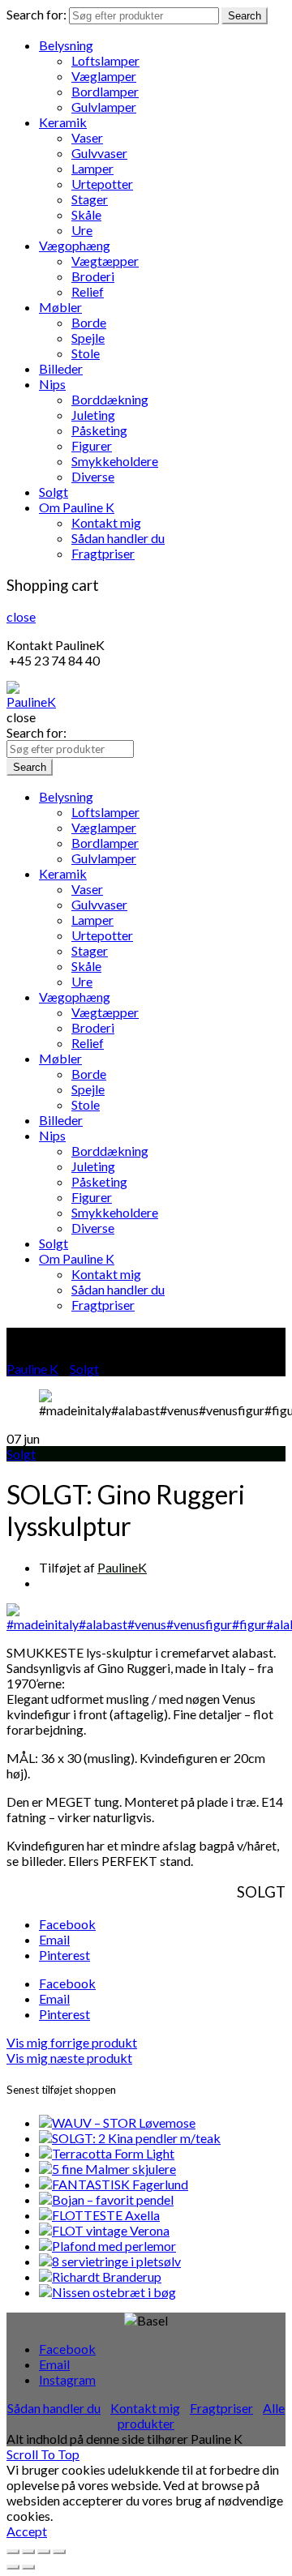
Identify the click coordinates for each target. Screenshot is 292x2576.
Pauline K (32, 1369)
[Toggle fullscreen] (44, 2552)
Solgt (54, 492)
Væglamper (104, 76)
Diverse (93, 476)
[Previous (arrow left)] (13, 2567)
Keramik (63, 122)
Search (245, 16)
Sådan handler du (118, 538)
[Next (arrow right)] (28, 2567)
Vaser (87, 137)
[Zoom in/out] (59, 2552)
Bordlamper (105, 91)
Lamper (92, 168)
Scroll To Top (43, 2454)
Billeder (61, 368)
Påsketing (99, 430)
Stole (86, 353)
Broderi (93, 276)
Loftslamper (105, 60)
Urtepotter (102, 184)
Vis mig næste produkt (69, 2058)
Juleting (93, 415)
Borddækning (110, 399)
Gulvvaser (99, 153)
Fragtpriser (103, 553)
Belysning (66, 45)
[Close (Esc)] (13, 2552)
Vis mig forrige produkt (72, 2042)
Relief (88, 291)
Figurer (92, 445)
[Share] (28, 2552)
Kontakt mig (106, 522)
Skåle (86, 214)
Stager (90, 199)
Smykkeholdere (115, 461)
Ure (82, 230)
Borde (89, 322)
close (21, 616)
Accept (27, 2531)
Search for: (36, 14)
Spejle (88, 338)
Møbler (60, 307)
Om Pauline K (77, 507)
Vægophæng (75, 245)
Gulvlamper (104, 107)
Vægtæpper (105, 261)
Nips (52, 384)
